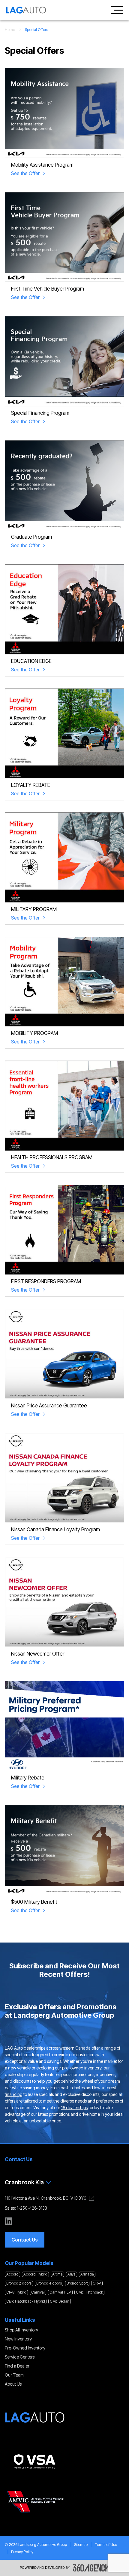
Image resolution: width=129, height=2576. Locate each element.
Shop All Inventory (21, 2330)
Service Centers (20, 2357)
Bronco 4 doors (49, 2283)
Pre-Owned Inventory (25, 2348)
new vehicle (19, 2068)
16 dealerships (74, 2108)
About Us (13, 2384)
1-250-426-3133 (32, 2208)
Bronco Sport (77, 2283)
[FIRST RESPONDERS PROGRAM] (64, 1230)
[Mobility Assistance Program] (64, 113)
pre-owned (73, 2068)
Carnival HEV (60, 2292)
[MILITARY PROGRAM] (64, 857)
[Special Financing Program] (64, 361)
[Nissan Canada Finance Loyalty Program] (64, 1478)
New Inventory (18, 2339)
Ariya (72, 2274)
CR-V (97, 2283)
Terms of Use (106, 2545)
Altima (57, 2274)
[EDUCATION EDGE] (64, 609)
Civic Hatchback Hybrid (26, 2301)
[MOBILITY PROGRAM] (64, 982)
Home (10, 30)
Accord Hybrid (35, 2274)
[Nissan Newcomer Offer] (64, 1602)
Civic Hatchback (89, 2292)
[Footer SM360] (91, 2568)
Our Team (14, 2375)
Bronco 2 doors (19, 2283)
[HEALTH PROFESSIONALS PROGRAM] (64, 1106)
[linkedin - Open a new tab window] (8, 2221)
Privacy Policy (22, 2552)
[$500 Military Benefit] (64, 1850)
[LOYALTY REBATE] (64, 733)
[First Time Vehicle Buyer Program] (64, 237)
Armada (87, 2274)
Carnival (38, 2292)
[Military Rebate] (64, 1726)
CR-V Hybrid (16, 2292)
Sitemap (81, 2545)
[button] (25, 2240)
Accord (12, 2274)
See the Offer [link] (25, 173)
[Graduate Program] (64, 485)
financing (14, 2094)
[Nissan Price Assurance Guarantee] (64, 1354)
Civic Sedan (60, 2301)
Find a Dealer (17, 2366)
